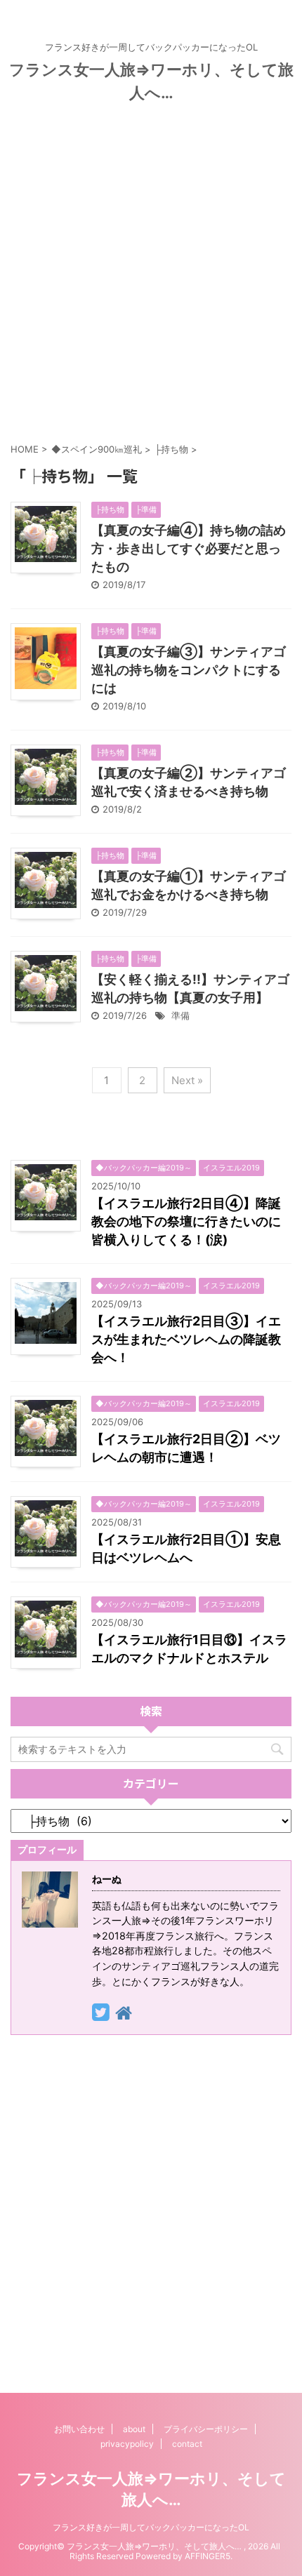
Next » (187, 1080)
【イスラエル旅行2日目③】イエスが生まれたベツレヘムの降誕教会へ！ (186, 1339)
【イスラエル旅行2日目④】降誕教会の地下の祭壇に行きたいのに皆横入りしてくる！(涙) (186, 1221)
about (134, 2429)
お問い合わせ (79, 2429)
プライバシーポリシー (206, 2429)
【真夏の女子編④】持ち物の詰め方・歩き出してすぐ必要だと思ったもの (189, 548)
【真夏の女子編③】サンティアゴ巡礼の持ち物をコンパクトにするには (189, 670)
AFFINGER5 (208, 2556)
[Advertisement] (151, 269)
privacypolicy (127, 2444)
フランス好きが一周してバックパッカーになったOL (151, 2527)
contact (187, 2444)
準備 (180, 1015)
